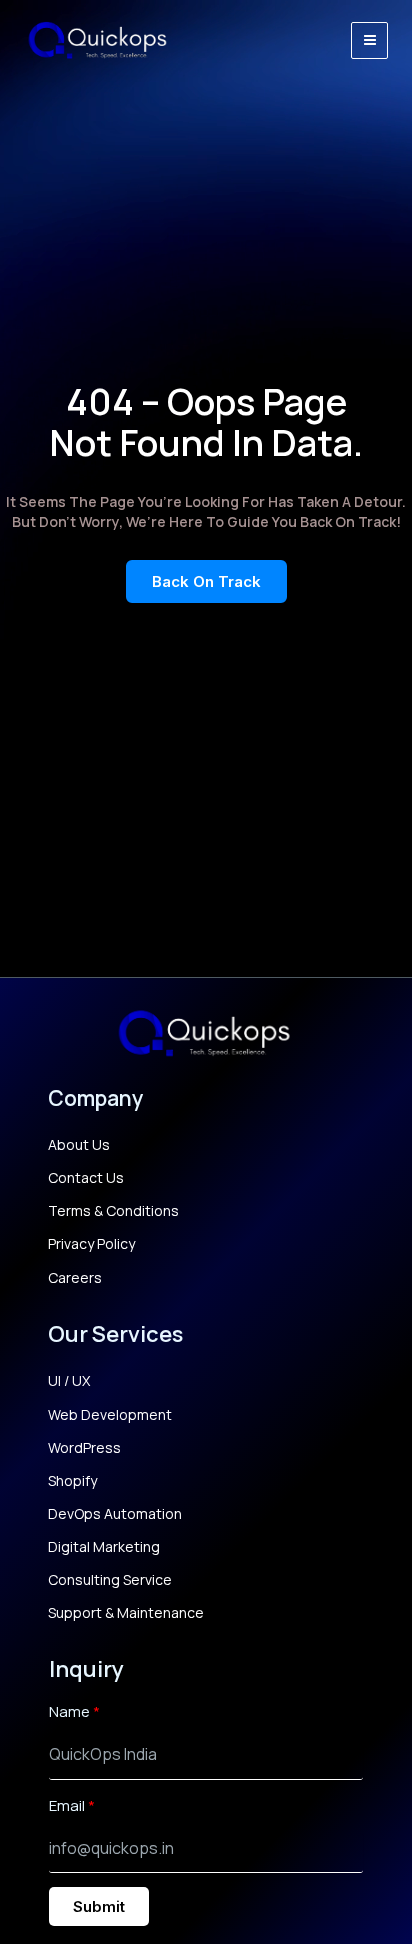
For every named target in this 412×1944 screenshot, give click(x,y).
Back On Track (206, 581)
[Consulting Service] (110, 1579)
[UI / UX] (69, 1380)
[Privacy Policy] (91, 1243)
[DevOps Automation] (115, 1513)
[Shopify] (72, 1480)
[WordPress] (84, 1447)
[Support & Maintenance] (126, 1612)
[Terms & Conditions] (113, 1210)
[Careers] (75, 1277)
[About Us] (79, 1144)
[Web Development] (110, 1414)
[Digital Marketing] (104, 1546)
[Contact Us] (86, 1177)
